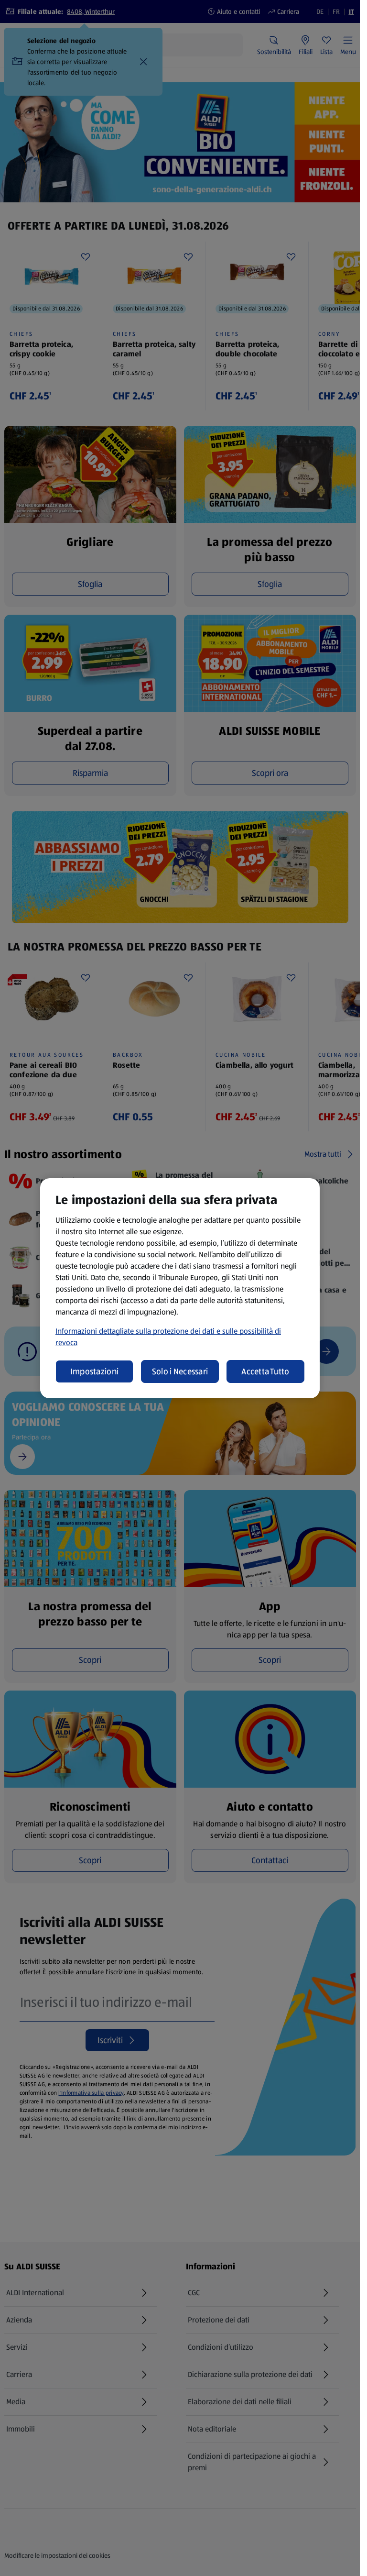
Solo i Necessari (180, 1371)
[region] (180, 1288)
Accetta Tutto (265, 1371)
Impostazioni (94, 1371)
